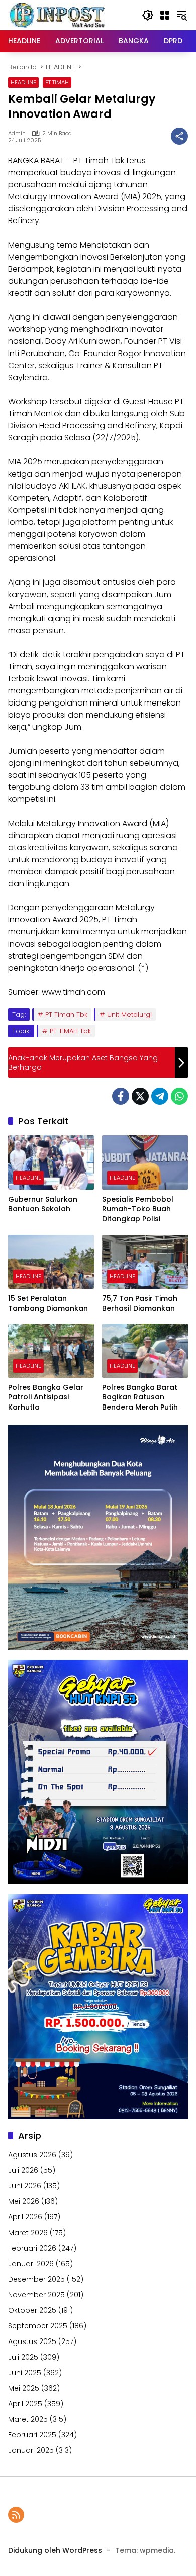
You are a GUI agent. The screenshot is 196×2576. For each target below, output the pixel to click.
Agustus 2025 (32, 2341)
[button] (148, 15)
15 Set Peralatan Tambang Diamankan (48, 1303)
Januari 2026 (31, 2264)
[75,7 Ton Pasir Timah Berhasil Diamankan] (145, 1262)
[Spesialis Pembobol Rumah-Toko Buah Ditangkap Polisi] (145, 1162)
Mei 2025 (24, 2388)
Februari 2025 (32, 2435)
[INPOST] (58, 15)
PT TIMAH (57, 82)
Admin (17, 133)
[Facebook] (121, 1096)
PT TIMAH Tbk (70, 1031)
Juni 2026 (25, 2186)
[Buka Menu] (165, 15)
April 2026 (25, 2217)
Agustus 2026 (32, 2155)
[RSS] (16, 2515)
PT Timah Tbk (66, 1015)
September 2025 (38, 2326)
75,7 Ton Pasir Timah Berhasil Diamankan (140, 1303)
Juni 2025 (25, 2373)
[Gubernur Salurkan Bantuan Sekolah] (51, 1162)
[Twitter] (140, 1096)
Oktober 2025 (32, 2310)
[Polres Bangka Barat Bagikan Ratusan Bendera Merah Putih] (145, 1351)
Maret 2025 (28, 2419)
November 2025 (36, 2295)
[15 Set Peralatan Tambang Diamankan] (51, 1262)
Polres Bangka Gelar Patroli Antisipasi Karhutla (46, 1397)
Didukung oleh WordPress (55, 2550)
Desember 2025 (36, 2279)
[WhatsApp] (179, 1096)
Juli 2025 (23, 2357)
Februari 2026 (32, 2248)
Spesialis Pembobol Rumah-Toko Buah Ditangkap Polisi (138, 1209)
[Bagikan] (179, 136)
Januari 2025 (31, 2450)
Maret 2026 (28, 2233)
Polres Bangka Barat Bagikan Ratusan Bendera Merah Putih (140, 1397)
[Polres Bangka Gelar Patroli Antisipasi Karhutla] (51, 1351)
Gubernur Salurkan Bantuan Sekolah (43, 1204)
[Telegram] (160, 1096)
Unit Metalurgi (129, 1015)
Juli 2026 (23, 2170)
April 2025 (25, 2404)
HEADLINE (23, 82)
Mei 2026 (24, 2201)
